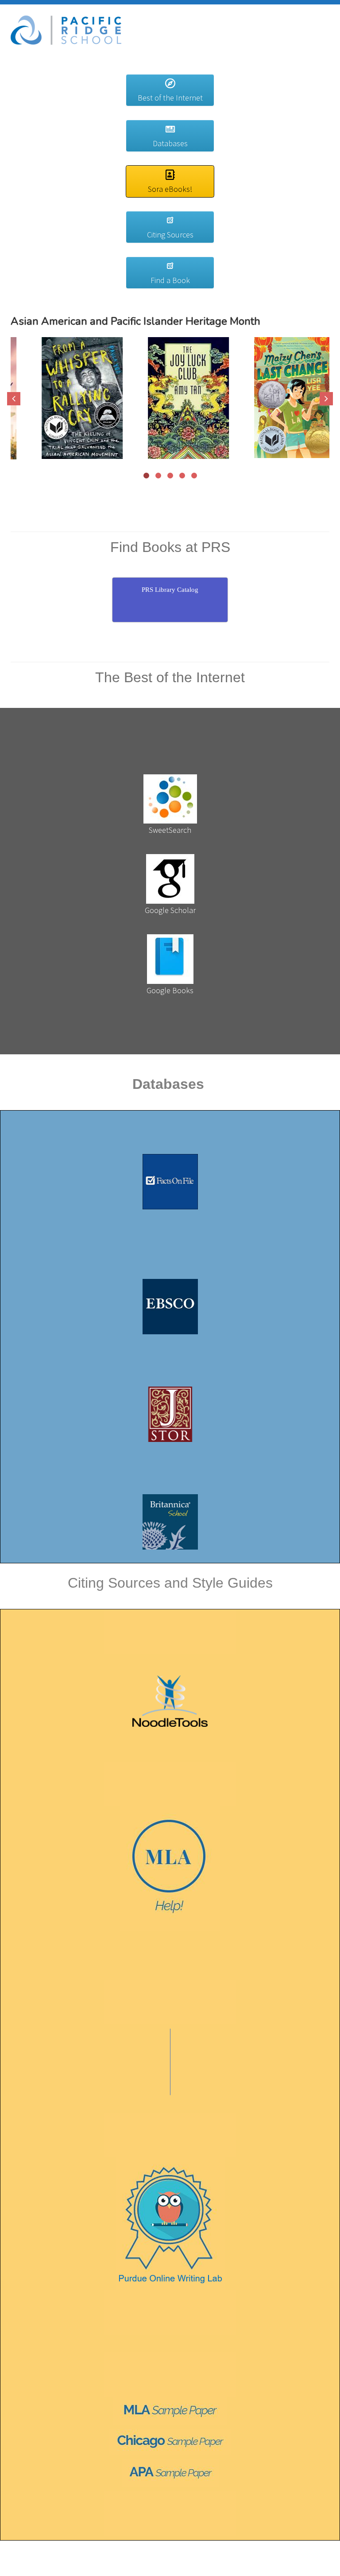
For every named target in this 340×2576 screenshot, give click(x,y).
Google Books (170, 990)
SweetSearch (170, 830)
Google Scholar (170, 910)
